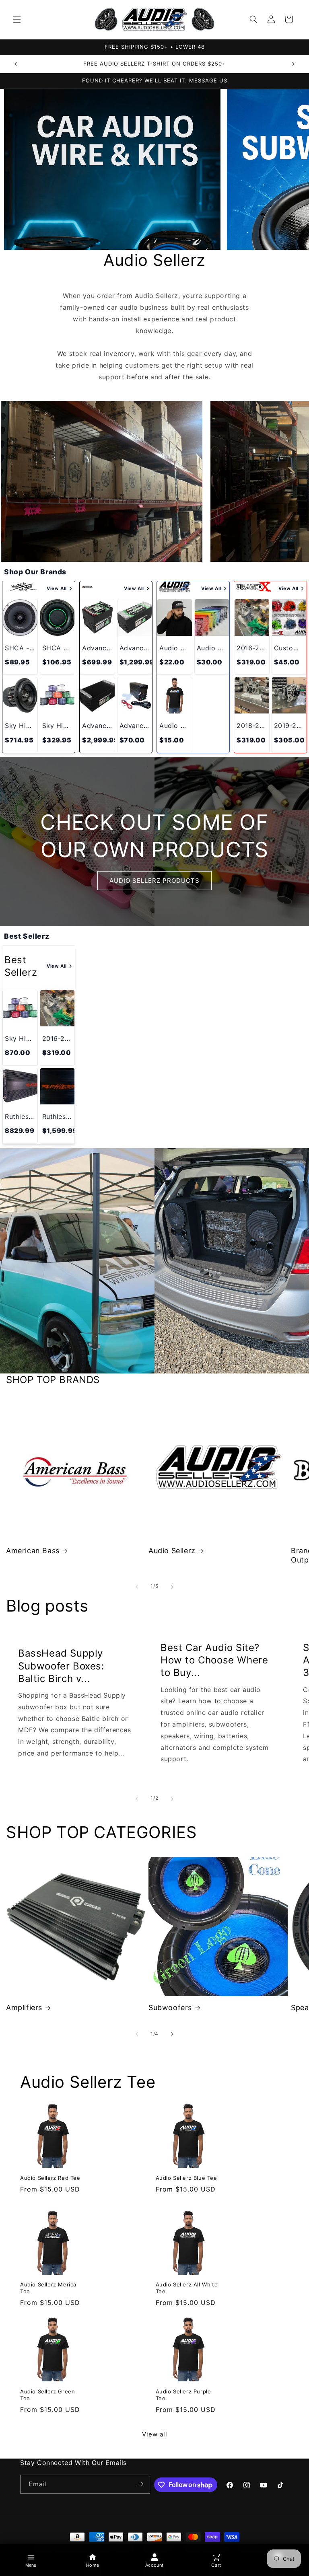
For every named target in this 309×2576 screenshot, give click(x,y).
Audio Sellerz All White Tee (187, 2288)
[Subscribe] (141, 2484)
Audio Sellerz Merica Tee (48, 2288)
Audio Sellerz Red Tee (50, 2178)
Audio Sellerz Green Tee (47, 2395)
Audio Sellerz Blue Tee (186, 2178)
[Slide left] (137, 1587)
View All (57, 588)
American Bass (33, 1551)
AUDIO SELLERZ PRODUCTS (154, 880)
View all (155, 2434)
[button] (17, 19)
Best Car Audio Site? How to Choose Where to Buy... (214, 1660)
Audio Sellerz (172, 1551)
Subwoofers (170, 2008)
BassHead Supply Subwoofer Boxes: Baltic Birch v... (61, 1666)
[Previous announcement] (16, 64)
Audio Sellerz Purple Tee (183, 2395)
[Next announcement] (293, 64)
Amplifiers (24, 2008)
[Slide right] (172, 1587)
